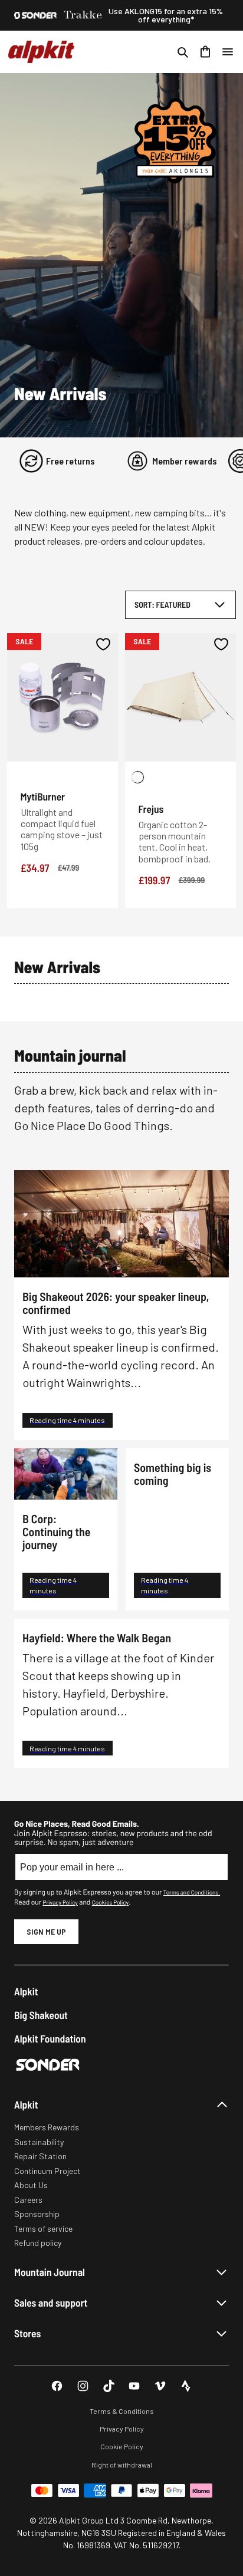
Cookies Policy (110, 1902)
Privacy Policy (60, 1902)
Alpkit (26, 1992)
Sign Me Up (46, 1931)
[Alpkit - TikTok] (109, 2386)
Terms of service (43, 2229)
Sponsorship (37, 2214)
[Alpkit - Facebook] (57, 2386)
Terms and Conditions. (192, 1892)
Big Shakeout (41, 2015)
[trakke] (83, 15)
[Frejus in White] (138, 777)
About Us (31, 2185)
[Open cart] (205, 52)
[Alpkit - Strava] (186, 2386)
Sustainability (39, 2142)
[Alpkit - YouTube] (134, 2386)
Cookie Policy (122, 2446)
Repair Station (40, 2156)
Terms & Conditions (122, 2411)
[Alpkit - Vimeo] (160, 2386)
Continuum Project (47, 2171)
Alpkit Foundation (50, 2039)
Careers (28, 2200)
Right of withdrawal (122, 2465)
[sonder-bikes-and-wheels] (35, 15)
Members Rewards (47, 2127)
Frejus (151, 809)
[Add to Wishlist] (104, 644)
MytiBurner (43, 796)
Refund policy (38, 2243)
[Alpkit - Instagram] (83, 2386)
